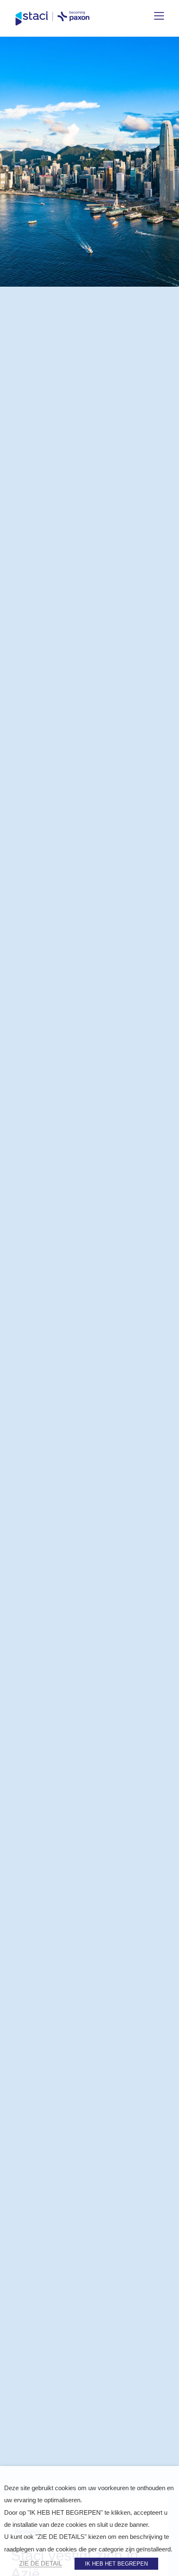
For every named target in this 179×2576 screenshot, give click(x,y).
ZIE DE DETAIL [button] (41, 2563)
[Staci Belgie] (52, 18)
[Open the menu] (159, 16)
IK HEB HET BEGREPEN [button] (116, 2564)
